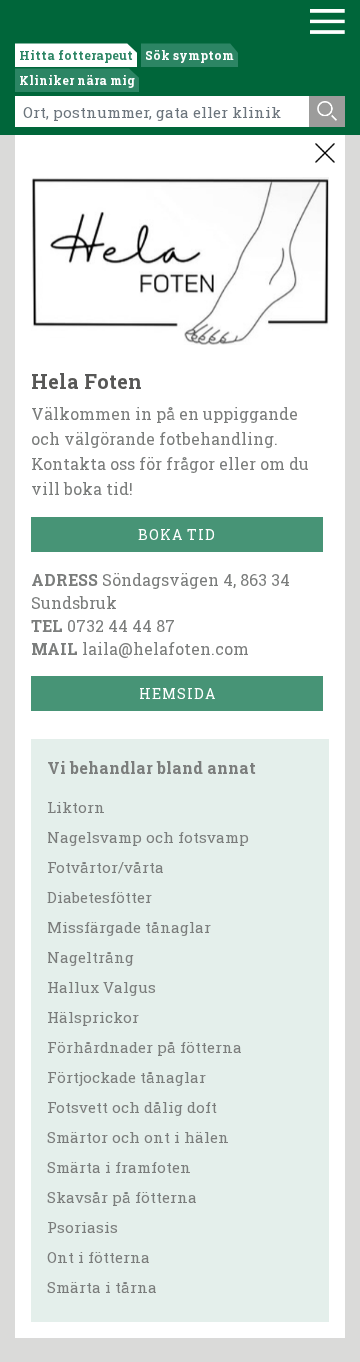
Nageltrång (90, 957)
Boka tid (177, 534)
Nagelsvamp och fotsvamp (148, 837)
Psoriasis (82, 1227)
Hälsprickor (93, 1017)
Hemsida (177, 693)
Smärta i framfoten (119, 1167)
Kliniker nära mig (77, 80)
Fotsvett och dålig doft (132, 1107)
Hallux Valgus (101, 987)
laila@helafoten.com (165, 648)
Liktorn (76, 807)
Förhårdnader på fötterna (144, 1047)
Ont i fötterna (98, 1257)
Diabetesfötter (99, 897)
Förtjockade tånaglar (126, 1077)
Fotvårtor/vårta (105, 867)
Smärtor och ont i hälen (138, 1137)
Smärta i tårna (102, 1287)
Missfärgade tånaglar (129, 927)
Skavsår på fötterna (122, 1197)
